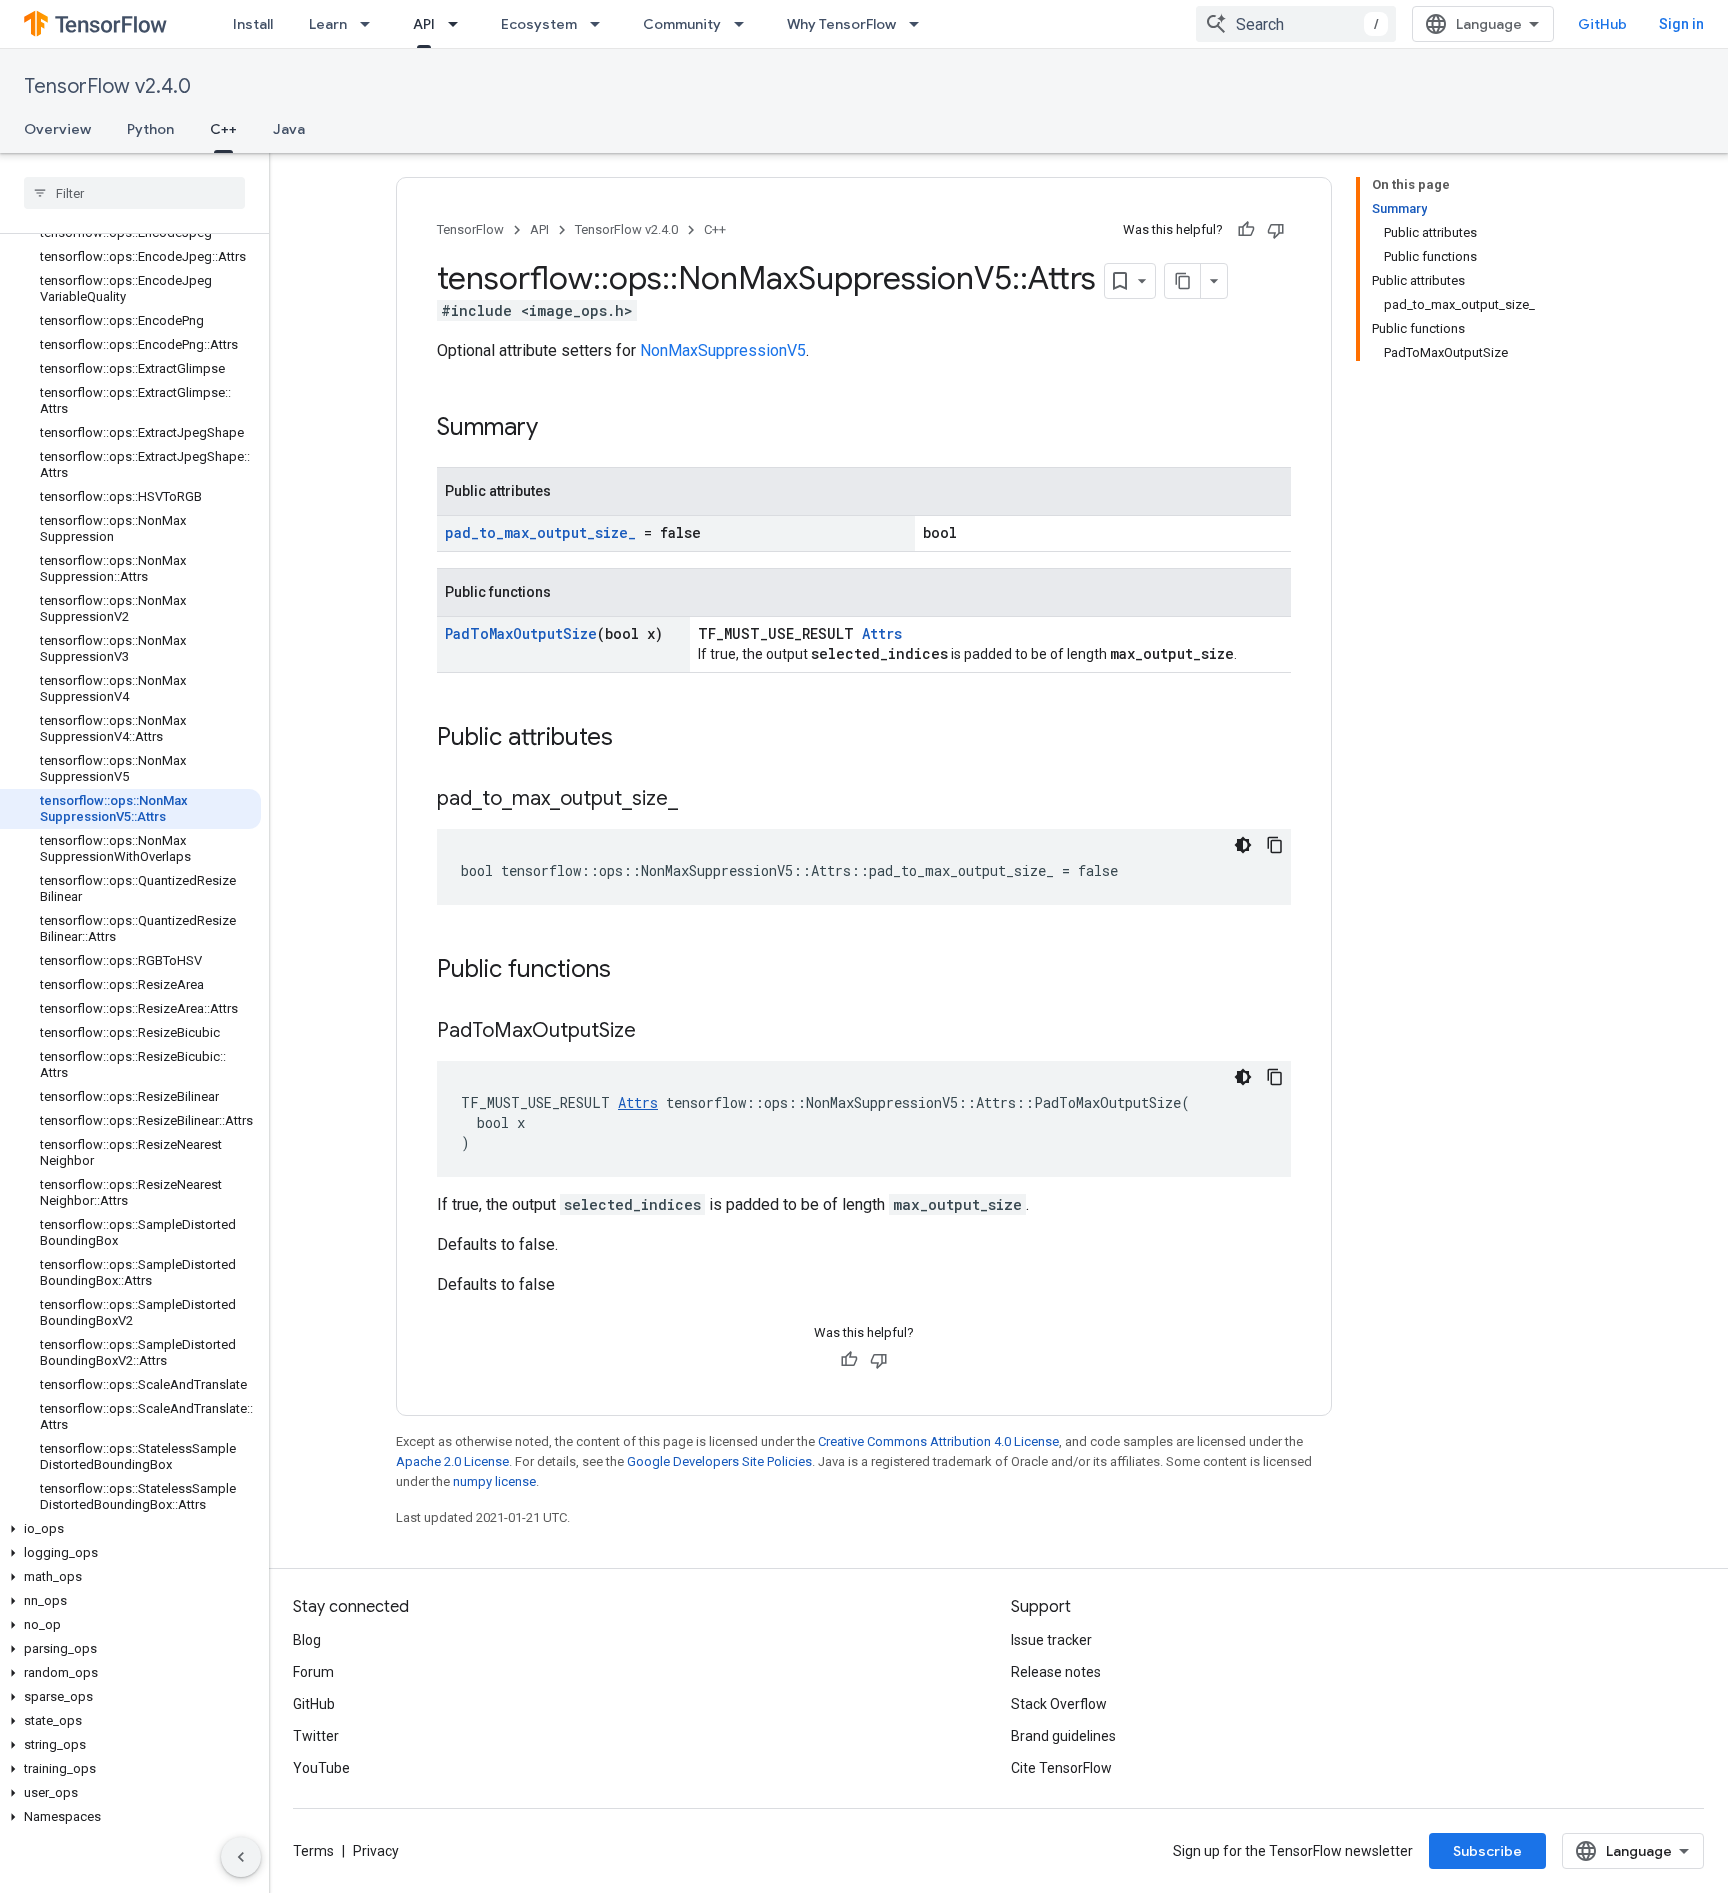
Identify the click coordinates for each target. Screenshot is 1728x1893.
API (424, 24)
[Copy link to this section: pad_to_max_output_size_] (698, 800)
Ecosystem (539, 24)
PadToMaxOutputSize (521, 633)
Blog (307, 1640)
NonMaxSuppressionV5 (723, 350)
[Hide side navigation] (241, 1857)
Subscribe (1487, 1851)
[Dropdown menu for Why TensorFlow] (920, 24)
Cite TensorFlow (1061, 1768)
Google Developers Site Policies (719, 1461)
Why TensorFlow (841, 24)
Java (289, 129)
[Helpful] (1246, 230)
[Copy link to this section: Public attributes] (633, 739)
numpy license (494, 1481)
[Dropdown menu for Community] (745, 24)
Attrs (882, 633)
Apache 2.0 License (452, 1461)
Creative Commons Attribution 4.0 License (938, 1441)
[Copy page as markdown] (1183, 281)
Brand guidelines (1063, 1736)
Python (150, 129)
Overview (57, 129)
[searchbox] (134, 193)
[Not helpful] (1276, 230)
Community (682, 24)
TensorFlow (470, 229)
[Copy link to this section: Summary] (558, 429)
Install (253, 24)
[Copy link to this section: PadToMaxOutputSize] (656, 1032)
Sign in (1681, 24)
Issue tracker (1051, 1640)
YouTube (321, 1768)
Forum (313, 1672)
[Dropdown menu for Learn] (371, 24)
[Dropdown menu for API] (459, 24)
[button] (130, 1529)
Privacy (376, 1851)
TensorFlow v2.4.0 (107, 86)
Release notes (1056, 1672)
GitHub (1602, 24)
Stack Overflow (1059, 1704)
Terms (313, 1851)
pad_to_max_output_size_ (540, 532)
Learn (328, 24)
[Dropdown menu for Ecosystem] (601, 24)
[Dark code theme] (1243, 845)
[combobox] (1296, 24)
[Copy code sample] (1275, 845)
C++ (223, 129)
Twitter (316, 1736)
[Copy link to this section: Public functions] (631, 971)
